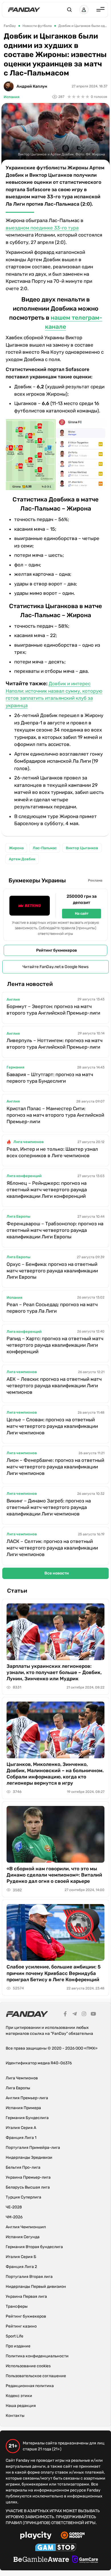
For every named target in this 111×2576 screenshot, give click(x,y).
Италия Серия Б (21, 2257)
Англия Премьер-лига (27, 2098)
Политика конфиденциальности (37, 2356)
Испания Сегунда (23, 2237)
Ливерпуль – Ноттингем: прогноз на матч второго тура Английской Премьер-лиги (55, 1044)
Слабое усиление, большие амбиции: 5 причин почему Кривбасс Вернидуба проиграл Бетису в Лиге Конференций (54, 1973)
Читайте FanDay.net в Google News (55, 967)
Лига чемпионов (29, 1142)
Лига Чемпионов (22, 2078)
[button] (69, 10)
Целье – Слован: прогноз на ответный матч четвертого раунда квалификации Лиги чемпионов (52, 1426)
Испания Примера (23, 2108)
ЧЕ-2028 (14, 2207)
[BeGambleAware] (41, 2560)
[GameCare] (85, 2560)
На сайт (82, 913)
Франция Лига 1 (21, 2138)
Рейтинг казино (21, 2326)
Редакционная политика (30, 2386)
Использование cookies (28, 2366)
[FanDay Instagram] (84, 2015)
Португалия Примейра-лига (33, 2148)
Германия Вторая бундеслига (34, 2247)
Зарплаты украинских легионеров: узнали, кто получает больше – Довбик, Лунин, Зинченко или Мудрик (54, 1672)
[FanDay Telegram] (75, 2015)
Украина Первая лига (26, 2296)
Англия (13, 999)
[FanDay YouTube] (93, 2015)
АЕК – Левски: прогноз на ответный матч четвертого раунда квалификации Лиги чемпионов (54, 1386)
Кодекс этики (19, 2396)
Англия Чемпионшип (26, 2227)
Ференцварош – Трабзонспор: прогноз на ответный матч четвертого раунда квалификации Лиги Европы (55, 1230)
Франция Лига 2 (21, 2267)
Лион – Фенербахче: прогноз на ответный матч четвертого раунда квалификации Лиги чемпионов (55, 1467)
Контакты (15, 2416)
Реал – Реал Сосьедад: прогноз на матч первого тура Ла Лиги (52, 1308)
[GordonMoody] (73, 2536)
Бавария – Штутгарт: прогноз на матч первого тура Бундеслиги (50, 1078)
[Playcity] (36, 2536)
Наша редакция (21, 2406)
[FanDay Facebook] (65, 2015)
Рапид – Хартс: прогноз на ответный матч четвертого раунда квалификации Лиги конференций (55, 1345)
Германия (15, 1067)
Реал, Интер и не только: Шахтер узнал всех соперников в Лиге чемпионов (52, 1152)
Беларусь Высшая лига (28, 2187)
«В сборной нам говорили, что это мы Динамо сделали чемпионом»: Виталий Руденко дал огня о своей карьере (54, 1875)
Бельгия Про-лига (23, 2167)
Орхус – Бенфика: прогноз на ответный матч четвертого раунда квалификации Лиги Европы (52, 1271)
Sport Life (15, 2336)
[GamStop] (56, 2548)
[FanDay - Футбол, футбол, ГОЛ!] (24, 10)
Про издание (18, 2346)
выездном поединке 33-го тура (42, 228)
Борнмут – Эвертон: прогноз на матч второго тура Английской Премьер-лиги (53, 1010)
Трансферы (17, 2306)
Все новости (57, 1573)
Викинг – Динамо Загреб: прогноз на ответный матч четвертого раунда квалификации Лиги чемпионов (49, 1507)
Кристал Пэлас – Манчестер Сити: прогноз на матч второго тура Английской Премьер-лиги (55, 1115)
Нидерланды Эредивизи (29, 2157)
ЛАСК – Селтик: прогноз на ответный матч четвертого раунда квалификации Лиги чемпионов (52, 1548)
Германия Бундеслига (27, 2118)
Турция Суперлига (23, 2197)
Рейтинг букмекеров (56, 950)
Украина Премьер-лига (28, 2177)
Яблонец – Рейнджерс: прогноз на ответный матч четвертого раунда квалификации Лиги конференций (47, 1190)
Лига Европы (18, 1216)
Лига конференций (24, 1176)
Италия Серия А (21, 2128)
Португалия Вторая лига (29, 2277)
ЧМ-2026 (14, 2217)
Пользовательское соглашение (36, 2376)
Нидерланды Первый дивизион (36, 2287)
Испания (12, 97)
